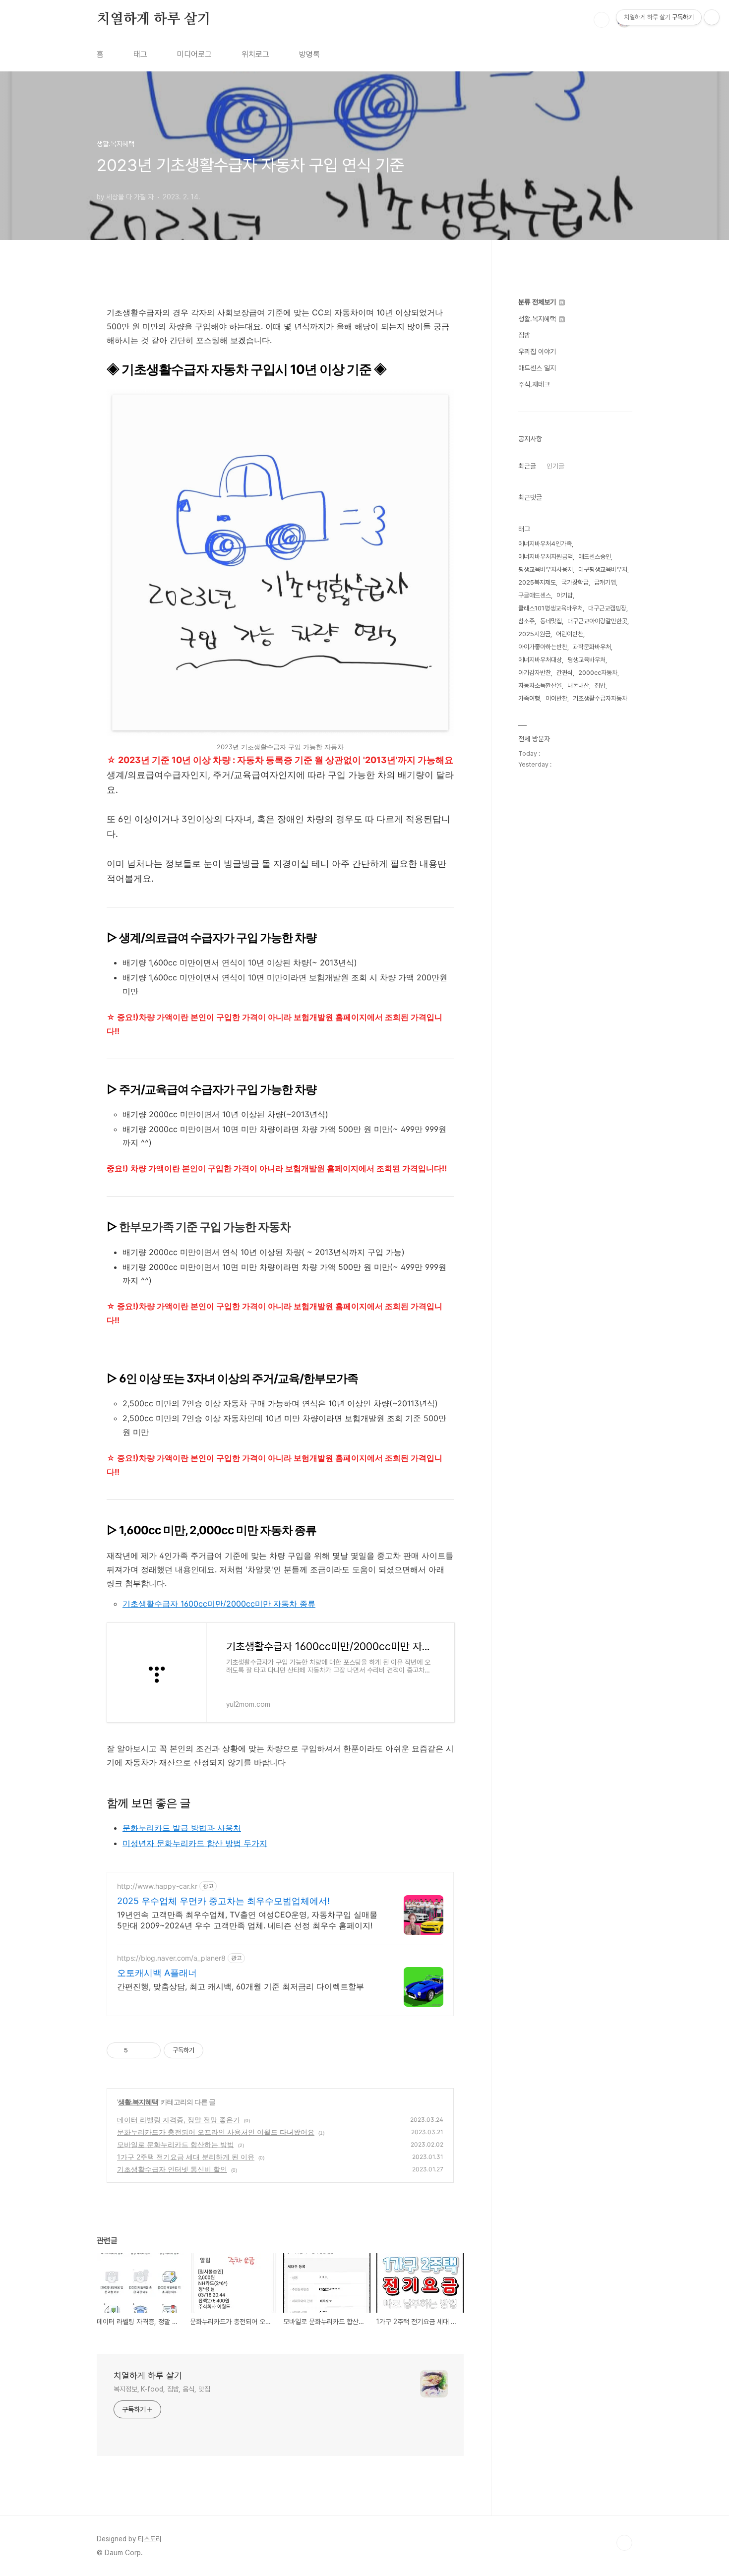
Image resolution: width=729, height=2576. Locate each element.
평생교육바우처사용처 (546, 569)
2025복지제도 (537, 582)
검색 (602, 20)
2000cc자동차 (598, 673)
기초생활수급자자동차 (600, 698)
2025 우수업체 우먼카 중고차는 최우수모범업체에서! (223, 1901)
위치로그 (255, 54)
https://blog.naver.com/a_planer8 (171, 1958)
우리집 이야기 (537, 352)
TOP (624, 2543)
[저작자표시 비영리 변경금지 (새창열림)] (217, 2050)
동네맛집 (551, 621)
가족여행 (529, 698)
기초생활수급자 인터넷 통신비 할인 (172, 2169)
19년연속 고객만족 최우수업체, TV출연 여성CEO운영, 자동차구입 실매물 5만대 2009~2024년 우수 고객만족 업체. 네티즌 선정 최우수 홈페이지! (247, 1920)
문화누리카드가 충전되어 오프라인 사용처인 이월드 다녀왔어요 (216, 2132)
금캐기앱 (605, 582)
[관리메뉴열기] (712, 17)
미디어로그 (194, 54)
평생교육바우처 (586, 660)
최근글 (527, 466)
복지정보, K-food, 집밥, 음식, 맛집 (162, 2389)
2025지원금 (534, 634)
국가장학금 (575, 582)
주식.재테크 (534, 384)
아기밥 (565, 595)
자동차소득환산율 (540, 686)
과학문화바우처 (592, 647)
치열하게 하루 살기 (154, 19)
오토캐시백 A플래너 (157, 1973)
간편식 (565, 673)
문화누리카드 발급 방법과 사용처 (182, 1828)
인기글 (555, 466)
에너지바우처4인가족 (545, 544)
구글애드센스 (535, 595)
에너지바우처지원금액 (546, 557)
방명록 (309, 54)
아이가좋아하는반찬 (543, 647)
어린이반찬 (570, 634)
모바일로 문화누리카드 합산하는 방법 (176, 2144)
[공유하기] (137, 2050)
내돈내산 (578, 686)
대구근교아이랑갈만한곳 (597, 621)
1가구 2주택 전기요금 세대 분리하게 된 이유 (186, 2157)
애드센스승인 (595, 557)
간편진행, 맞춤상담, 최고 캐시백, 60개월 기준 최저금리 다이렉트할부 (241, 1986)
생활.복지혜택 (138, 2102)
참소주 (526, 621)
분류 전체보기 (538, 302)
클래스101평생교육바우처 (550, 608)
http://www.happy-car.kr (157, 1886)
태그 (140, 54)
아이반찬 (556, 698)
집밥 (524, 335)
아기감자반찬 (535, 673)
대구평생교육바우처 (603, 569)
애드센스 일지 (537, 368)
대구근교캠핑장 (607, 608)
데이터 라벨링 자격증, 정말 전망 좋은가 (179, 2120)
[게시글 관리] (150, 2050)
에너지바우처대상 (540, 660)
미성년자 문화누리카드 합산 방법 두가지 (195, 1843)
